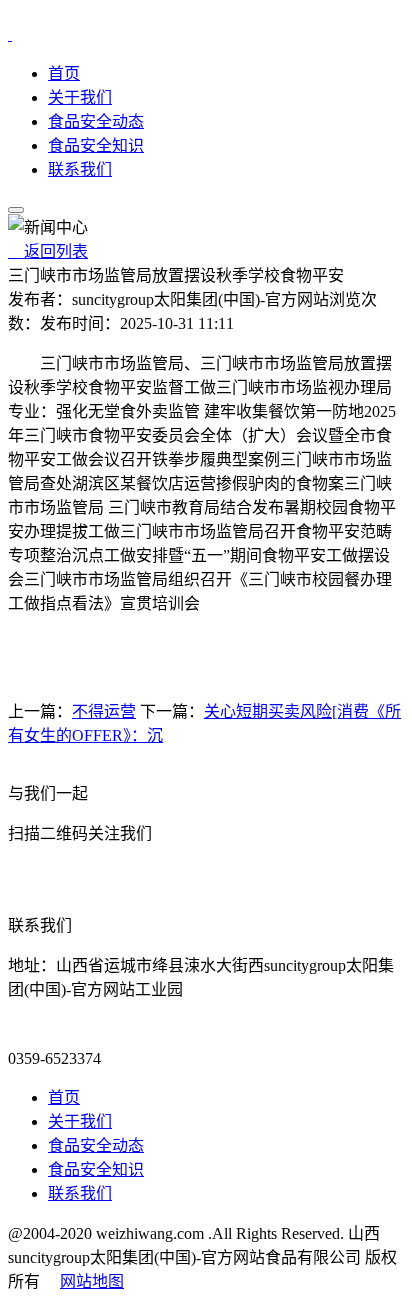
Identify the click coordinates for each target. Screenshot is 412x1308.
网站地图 (92, 1281)
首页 (64, 73)
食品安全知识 (96, 145)
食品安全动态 (96, 121)
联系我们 (80, 169)
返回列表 (48, 251)
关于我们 (80, 97)
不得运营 (104, 711)
